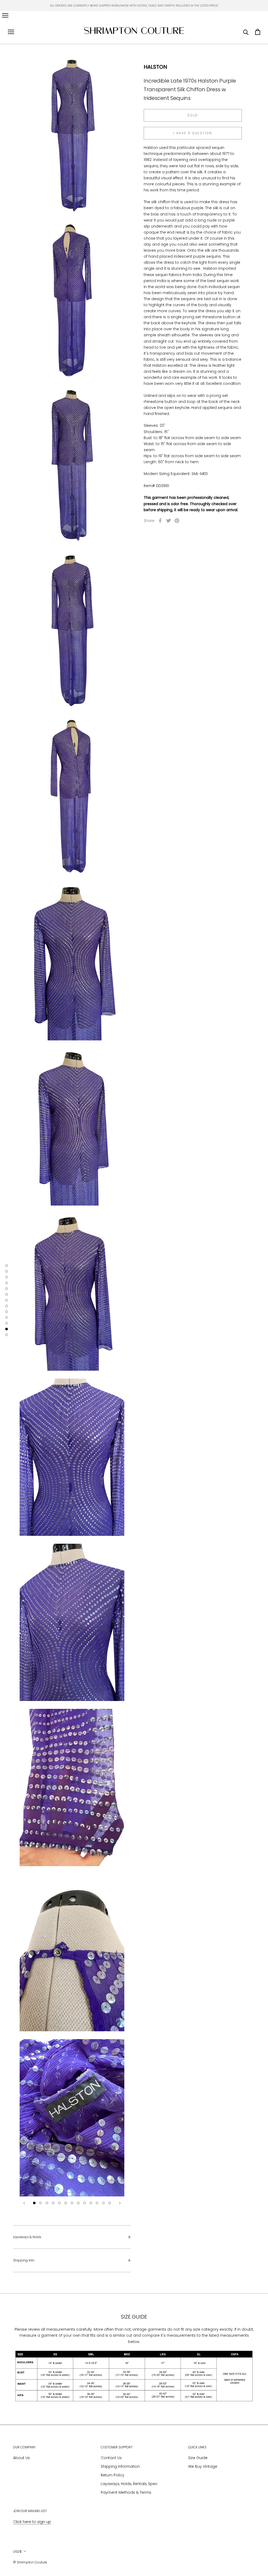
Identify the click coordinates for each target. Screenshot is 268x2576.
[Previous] (24, 2203)
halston (155, 67)
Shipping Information (120, 2466)
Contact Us (111, 2458)
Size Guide (198, 2458)
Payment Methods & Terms (126, 2492)
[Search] (246, 32)
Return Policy (113, 2475)
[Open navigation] (5, 15)
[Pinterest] (177, 521)
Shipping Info (24, 2260)
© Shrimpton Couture (30, 2562)
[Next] (120, 2203)
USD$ (17, 2551)
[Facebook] (160, 521)
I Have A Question (193, 133)
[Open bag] (258, 32)
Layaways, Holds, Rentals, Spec (129, 2484)
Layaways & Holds (27, 2237)
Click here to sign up (32, 2522)
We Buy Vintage (203, 2466)
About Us (21, 2458)
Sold (193, 115)
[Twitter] (169, 521)
